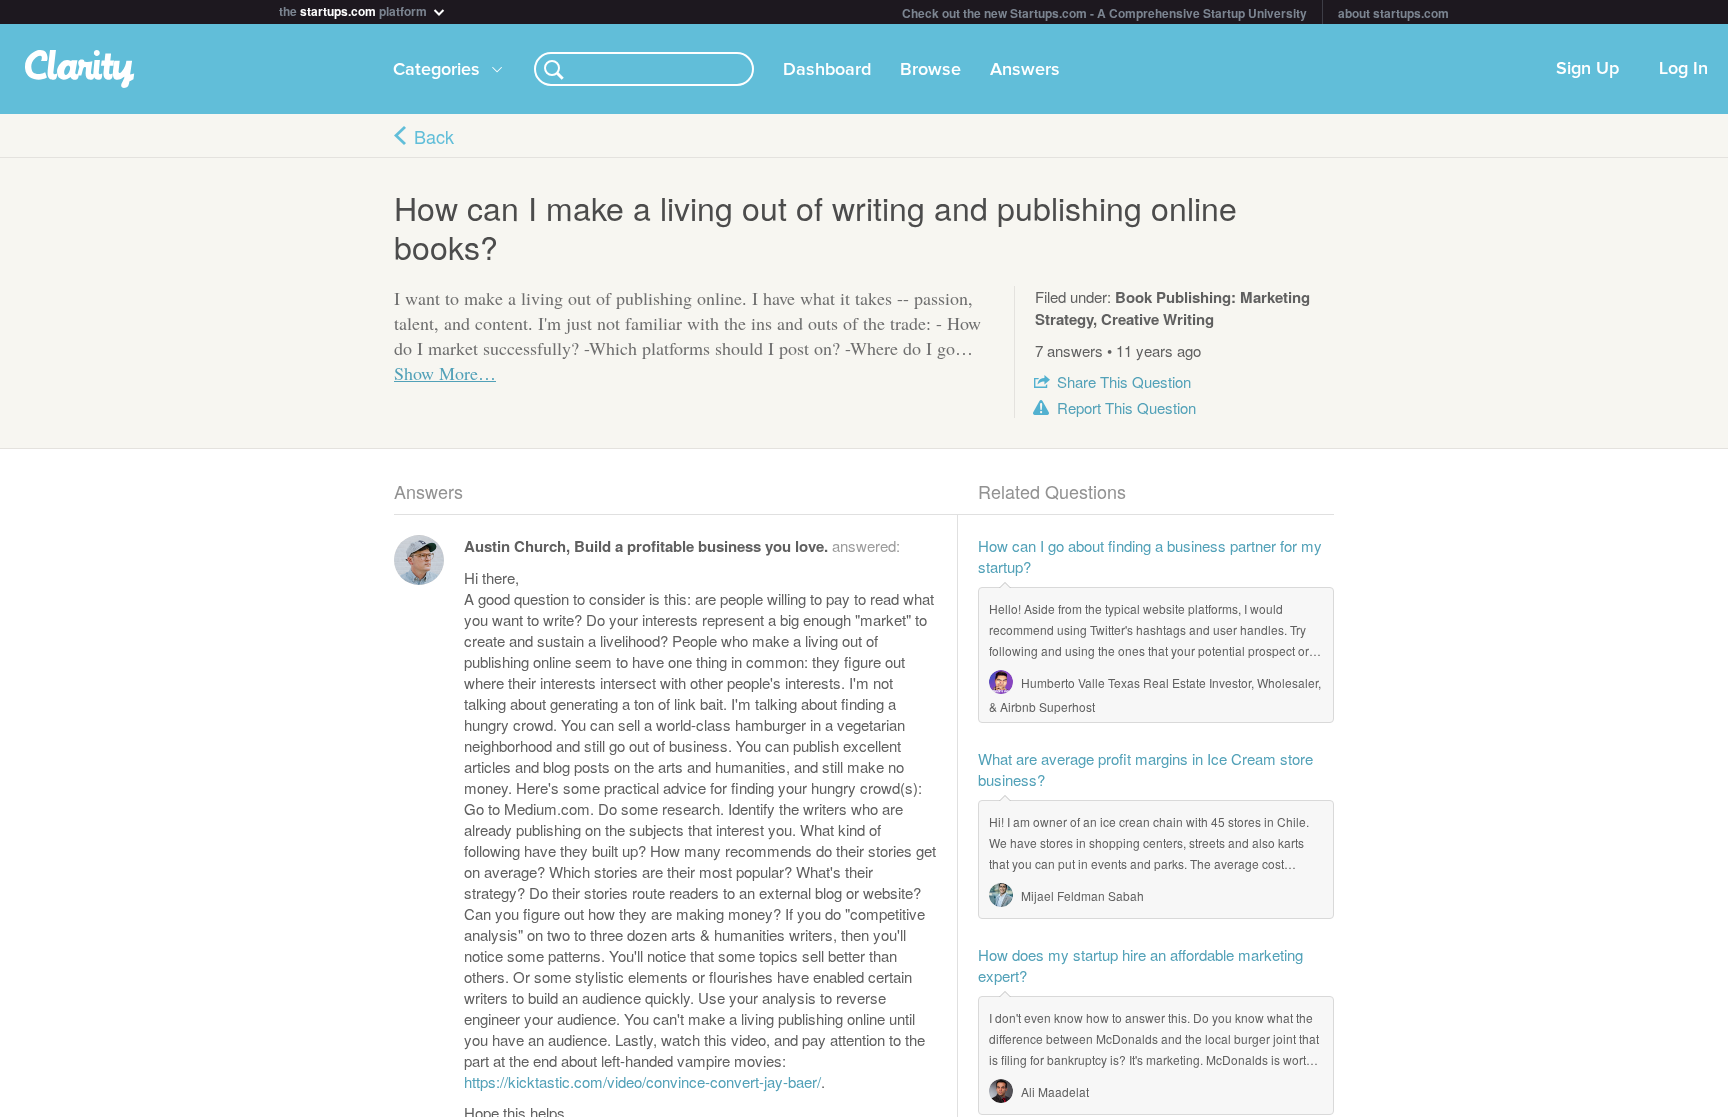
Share (1124, 381)
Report (1126, 407)
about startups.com (1393, 13)
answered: (682, 545)
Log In (1683, 69)
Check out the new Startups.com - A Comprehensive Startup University (1104, 13)
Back (434, 136)
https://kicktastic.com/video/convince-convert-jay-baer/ (642, 1081)
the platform (354, 9)
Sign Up (1587, 69)
